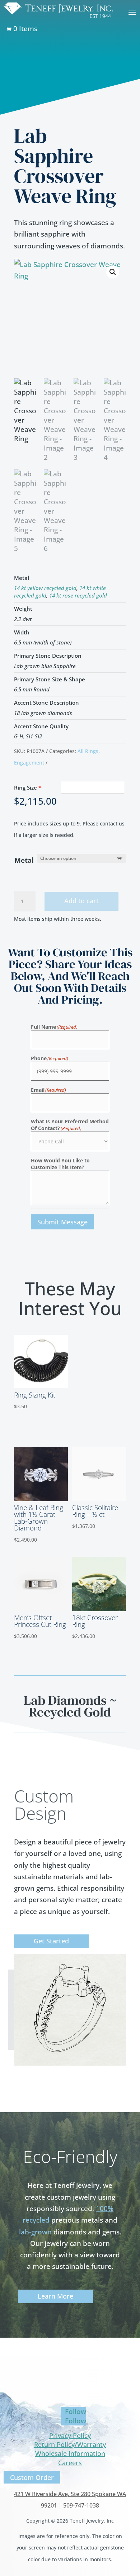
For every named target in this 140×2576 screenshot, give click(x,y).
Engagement (29, 763)
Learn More (55, 2296)
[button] (113, 272)
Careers (70, 2463)
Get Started (51, 1941)
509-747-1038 (81, 2505)
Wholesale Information (70, 2453)
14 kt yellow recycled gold (45, 588)
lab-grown (35, 2232)
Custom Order (32, 2477)
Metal (24, 860)
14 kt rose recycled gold (78, 595)
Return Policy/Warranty (70, 2444)
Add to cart (81, 901)
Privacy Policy (70, 2435)
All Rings (88, 751)
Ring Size (28, 787)
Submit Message (62, 1222)
